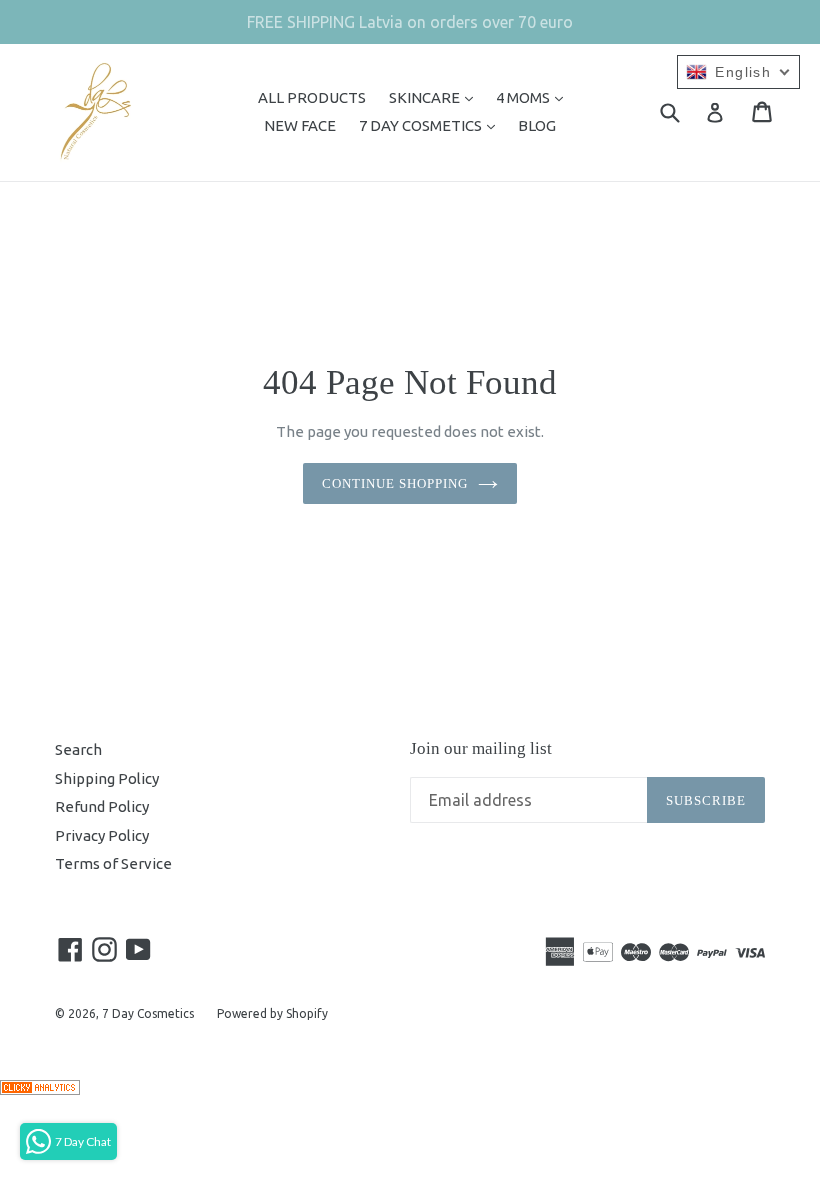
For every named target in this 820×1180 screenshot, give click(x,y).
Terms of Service (113, 863)
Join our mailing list (481, 748)
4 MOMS (534, 97)
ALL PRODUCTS (312, 97)
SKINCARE (436, 97)
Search (78, 749)
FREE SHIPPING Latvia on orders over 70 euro (410, 22)
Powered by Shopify (272, 1013)
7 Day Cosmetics (148, 1013)
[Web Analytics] (40, 1089)
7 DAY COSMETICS (432, 125)
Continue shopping (395, 483)
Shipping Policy (107, 778)
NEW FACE (300, 125)
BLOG (537, 125)
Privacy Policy (102, 835)
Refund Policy (102, 806)
